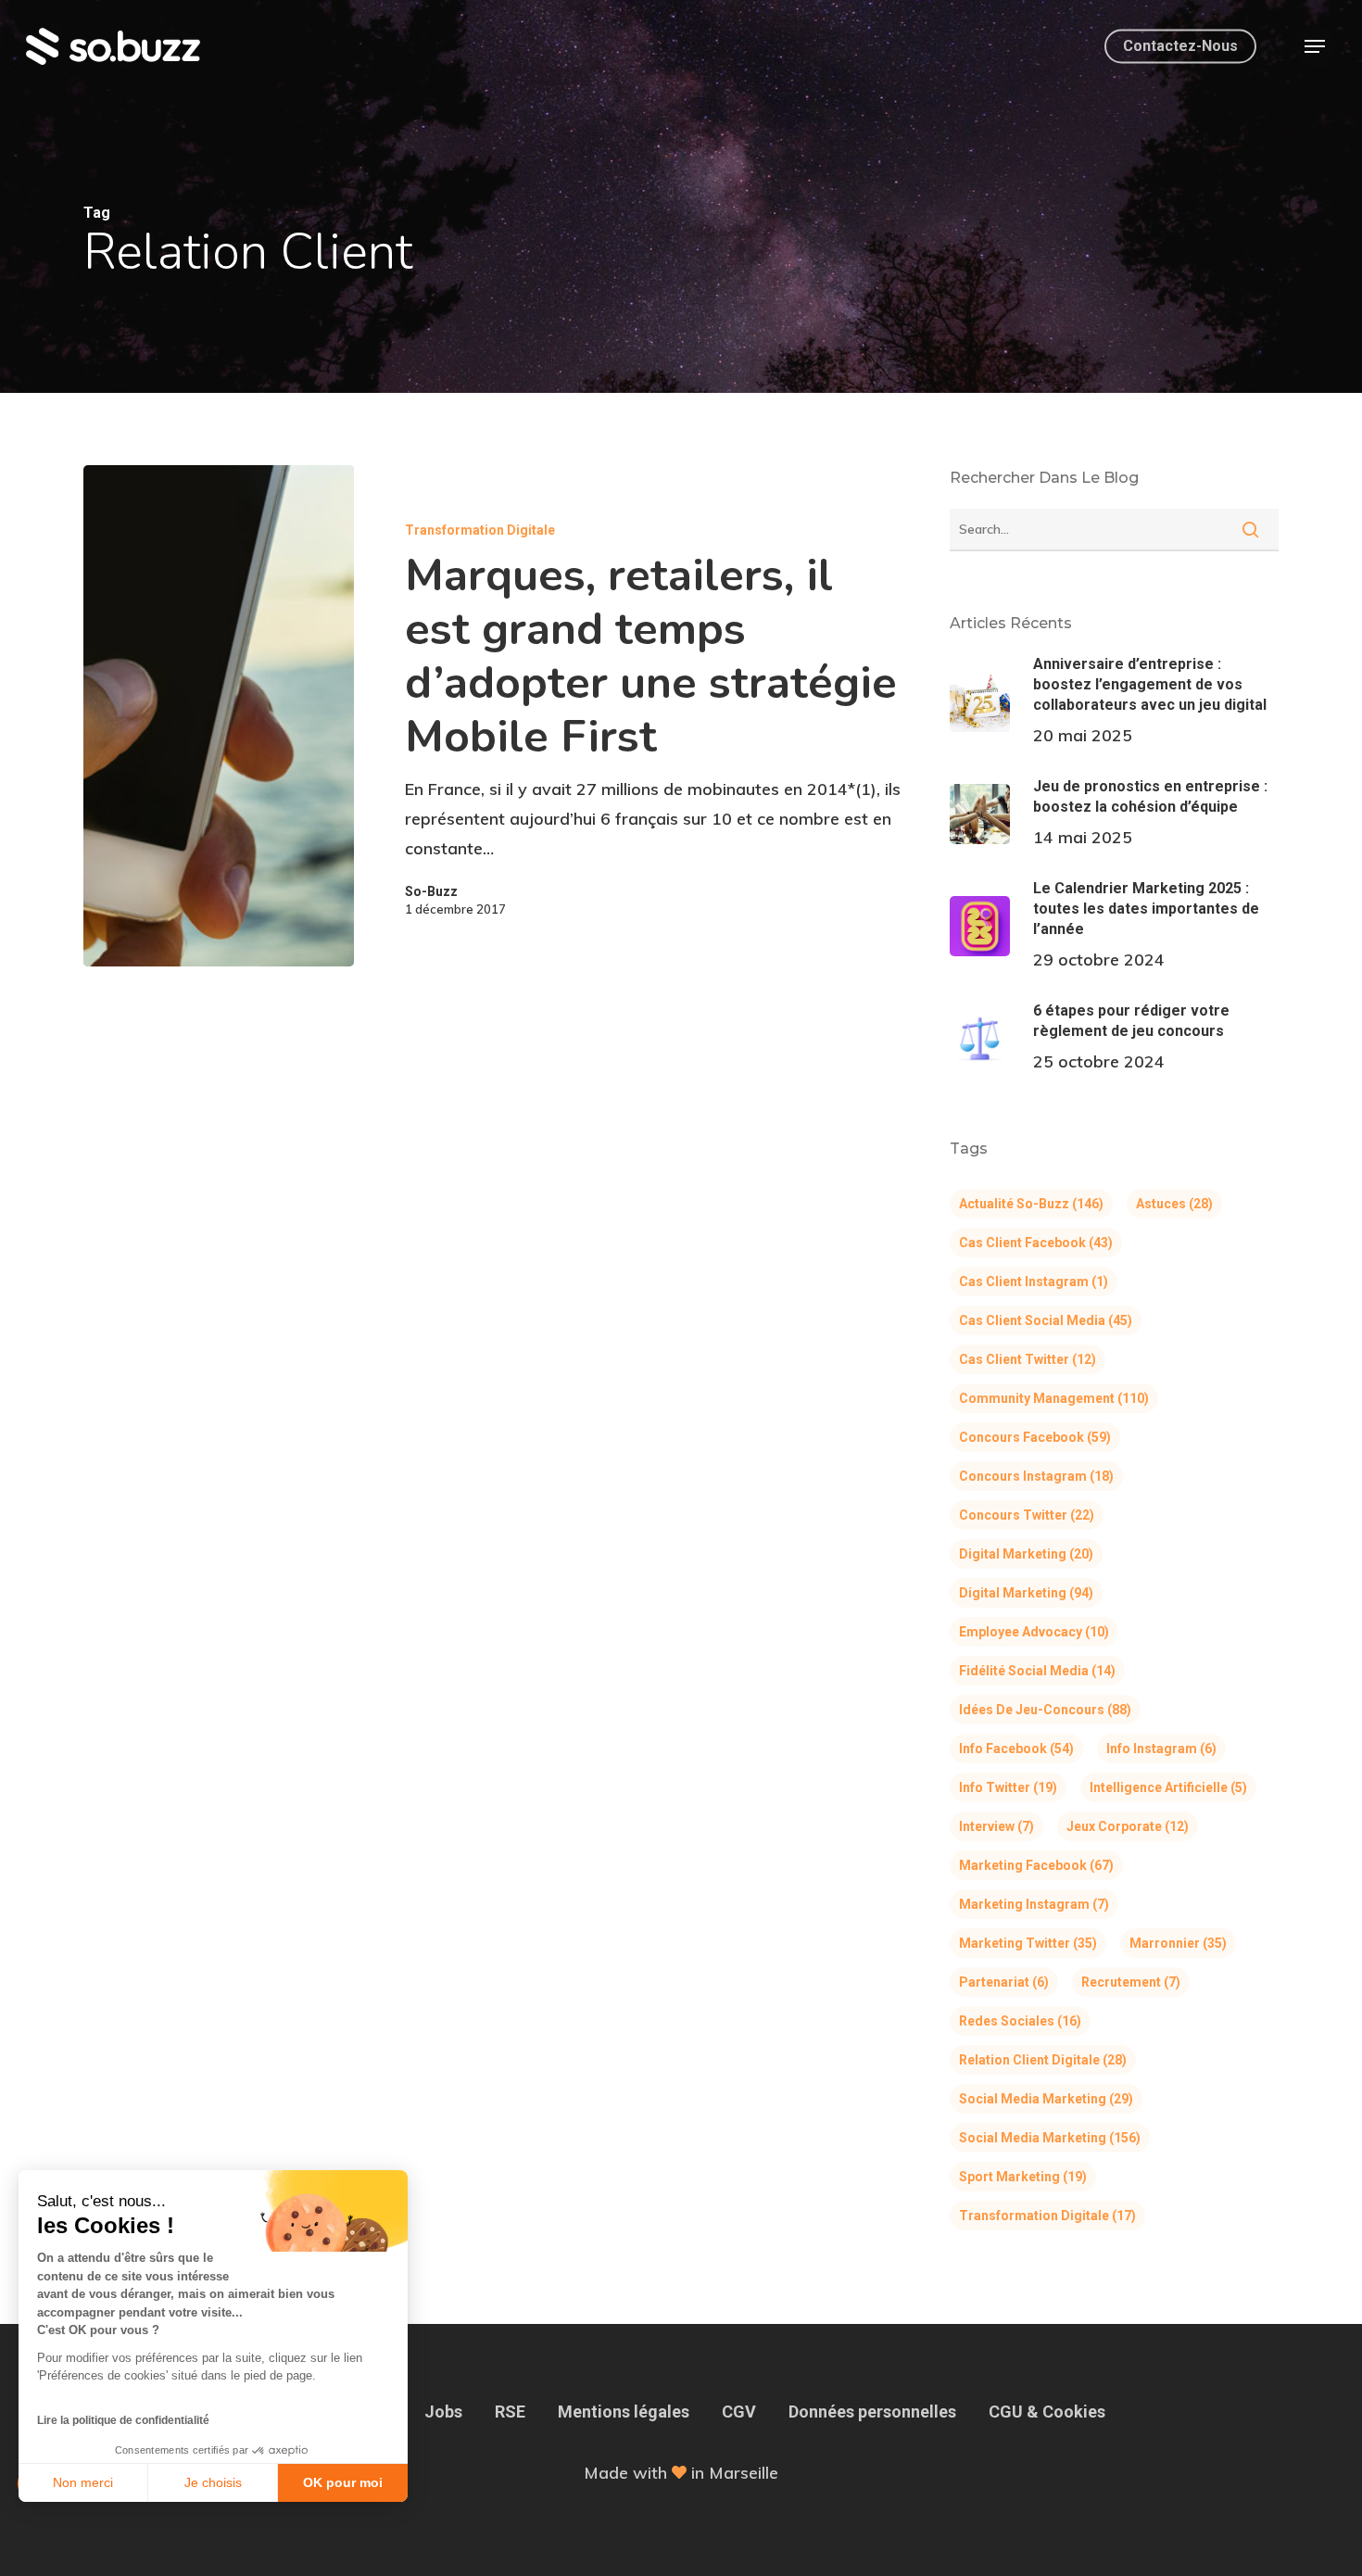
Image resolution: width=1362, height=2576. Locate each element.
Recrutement (1131, 1982)
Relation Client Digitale (1043, 2060)
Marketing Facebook (1036, 1865)
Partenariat (1004, 1982)
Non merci (83, 2482)
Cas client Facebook (1036, 1243)
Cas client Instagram (1034, 1282)
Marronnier (1178, 1943)
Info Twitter (1008, 1787)
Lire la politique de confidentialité (123, 2420)
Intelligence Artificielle (1168, 1787)
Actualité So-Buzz (1031, 1204)
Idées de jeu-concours (1045, 1710)
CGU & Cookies (1047, 2412)
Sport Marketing (1023, 2177)
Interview (996, 1826)
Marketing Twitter (1028, 1943)
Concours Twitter (1027, 1515)
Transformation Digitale (480, 530)
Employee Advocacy (1034, 1632)
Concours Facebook (1035, 1437)
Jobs (443, 2412)
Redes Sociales (1020, 2021)
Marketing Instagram (1034, 1904)
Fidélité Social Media (1037, 1671)
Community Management (1054, 1398)
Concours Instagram (1036, 1476)
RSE (510, 2412)
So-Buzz (431, 891)
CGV (739, 2412)
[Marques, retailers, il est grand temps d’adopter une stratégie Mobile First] (219, 716)
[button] (1315, 47)
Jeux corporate (1128, 1826)
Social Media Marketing (1046, 2099)
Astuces (1174, 1204)
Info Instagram (1161, 1749)
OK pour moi (343, 2482)
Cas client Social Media (1046, 1320)
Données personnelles (872, 2412)
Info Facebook (1016, 1749)
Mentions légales (624, 2412)
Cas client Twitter (1028, 1359)
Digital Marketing (1026, 1554)
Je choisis (213, 2482)
